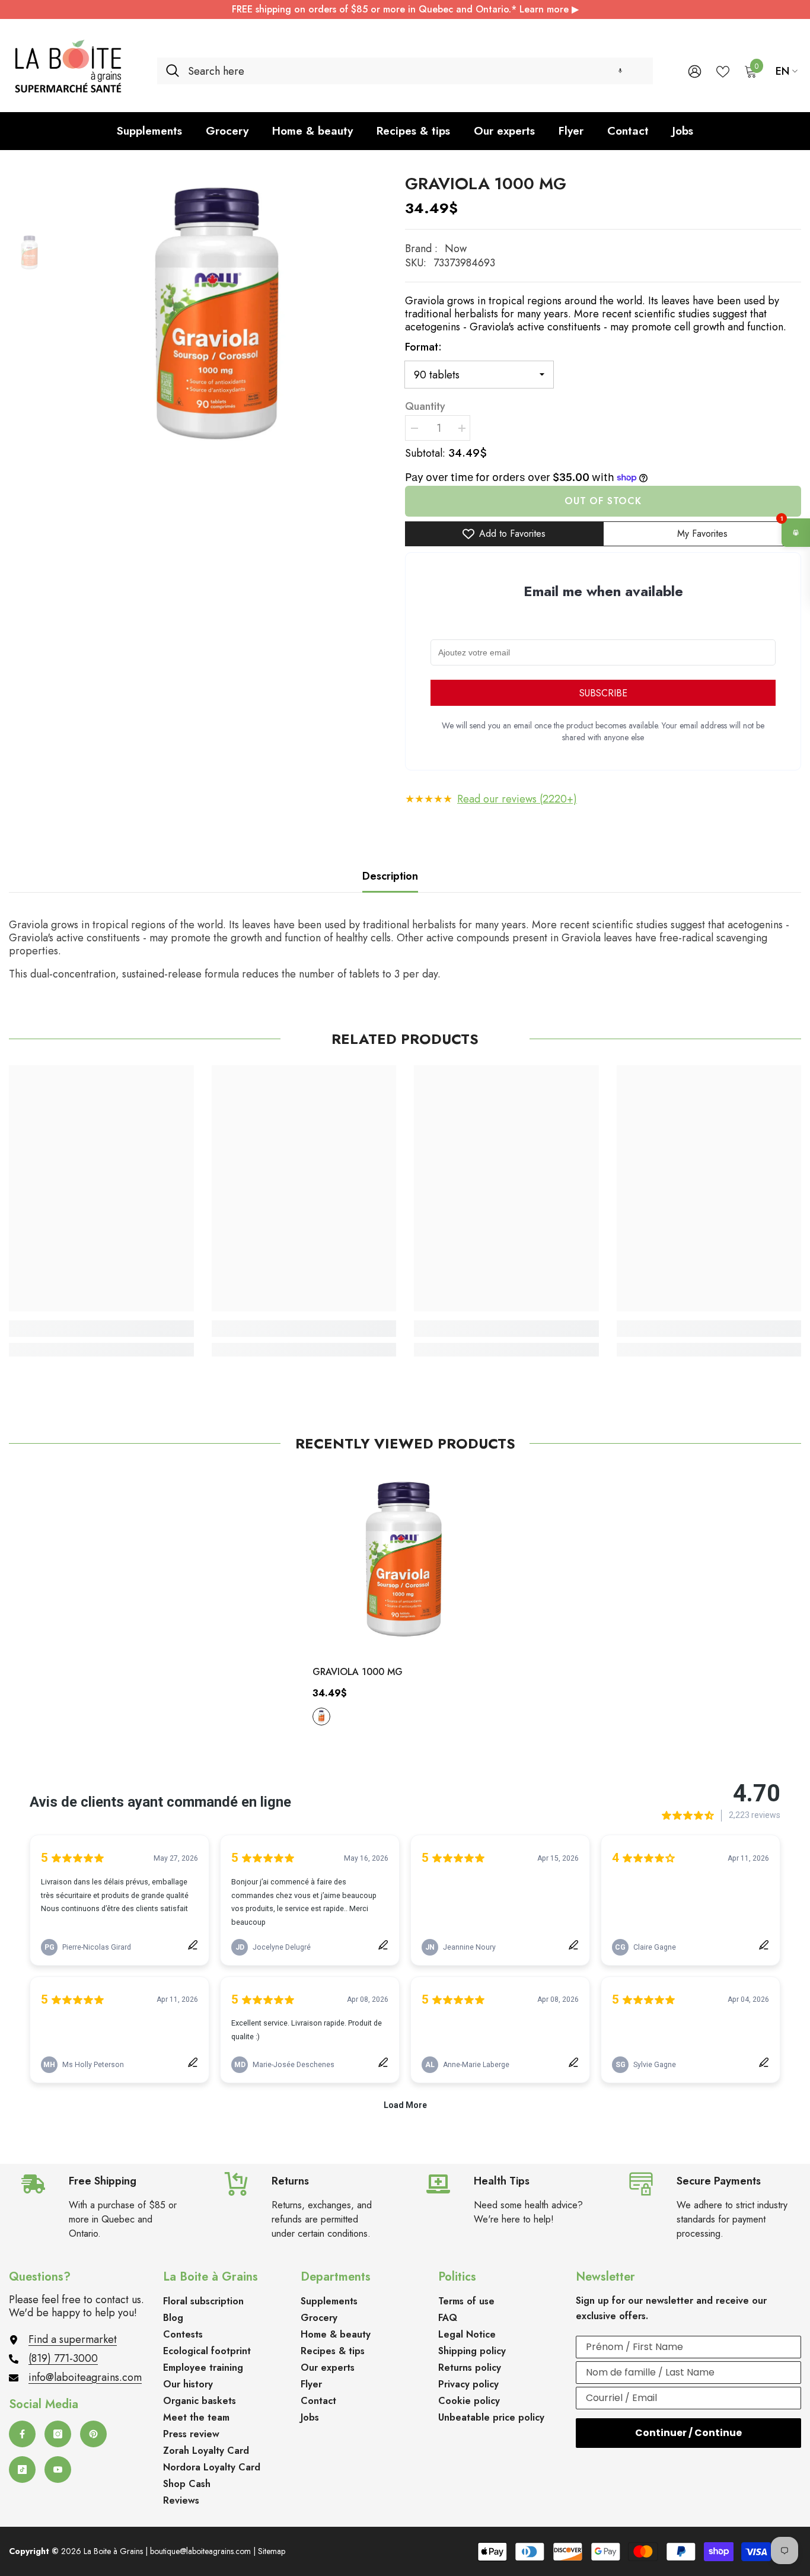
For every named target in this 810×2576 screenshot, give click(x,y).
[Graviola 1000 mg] (405, 1562)
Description (390, 876)
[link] (101, 1329)
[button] (620, 71)
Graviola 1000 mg (358, 1672)
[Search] (405, 71)
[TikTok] (22, 2470)
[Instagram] (58, 2434)
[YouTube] (58, 2470)
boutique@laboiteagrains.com (200, 2551)
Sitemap (272, 2551)
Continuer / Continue (688, 2433)
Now (456, 249)
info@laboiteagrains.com (85, 2377)
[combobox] (416, 71)
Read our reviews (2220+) (517, 799)
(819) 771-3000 (63, 2358)
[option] (219, 319)
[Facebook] (22, 2434)
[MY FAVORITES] (723, 71)
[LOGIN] (695, 71)
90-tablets (321, 1717)
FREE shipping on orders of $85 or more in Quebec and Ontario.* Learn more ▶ (405, 9)
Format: (423, 347)
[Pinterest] (93, 2434)
